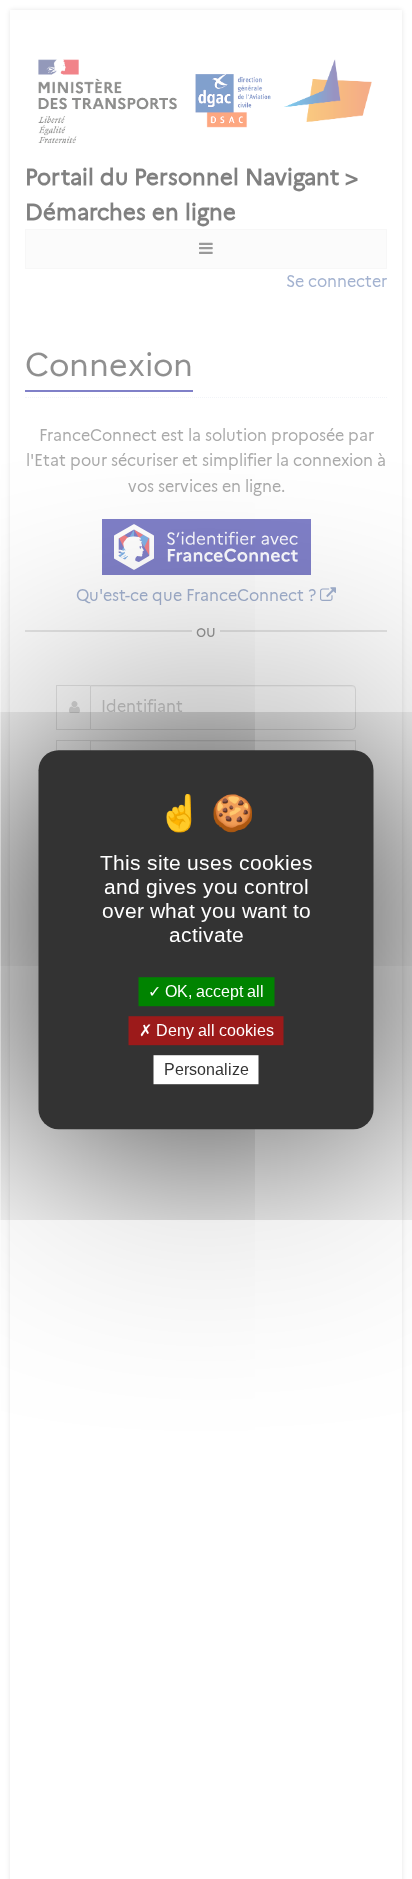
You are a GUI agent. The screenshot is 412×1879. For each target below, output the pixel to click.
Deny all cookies (213, 1030)
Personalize (206, 1069)
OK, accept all (212, 991)
